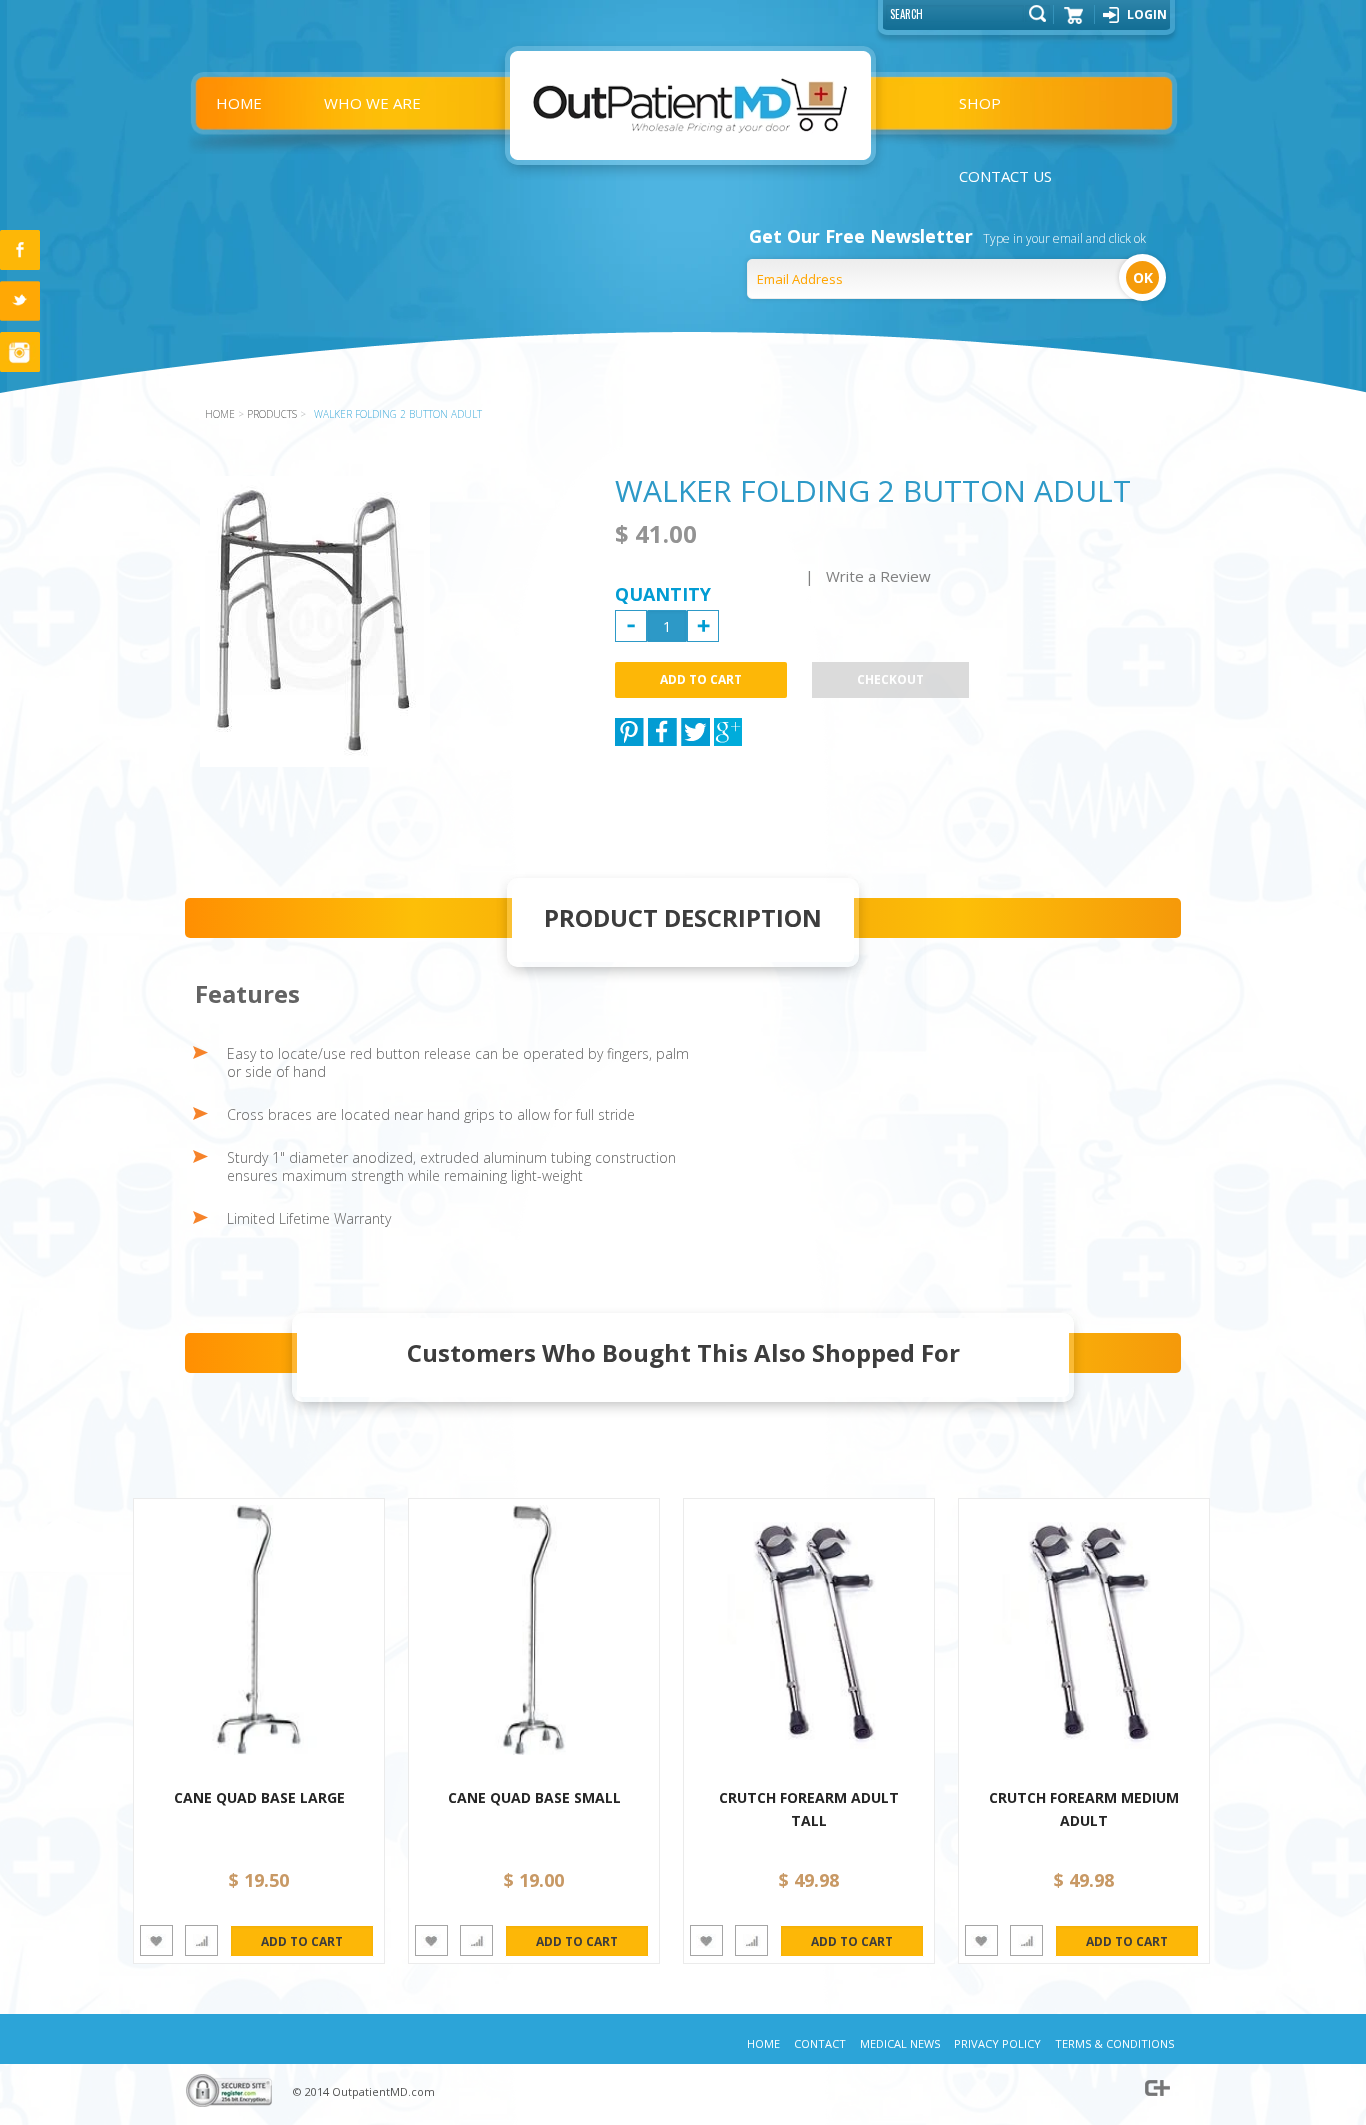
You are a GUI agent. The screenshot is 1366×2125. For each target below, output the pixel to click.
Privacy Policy (997, 2043)
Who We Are (372, 103)
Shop (980, 103)
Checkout (890, 679)
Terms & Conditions (1114, 2043)
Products (272, 414)
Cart (1074, 22)
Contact (820, 2043)
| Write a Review (868, 576)
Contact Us (1005, 176)
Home (239, 103)
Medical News (900, 2043)
